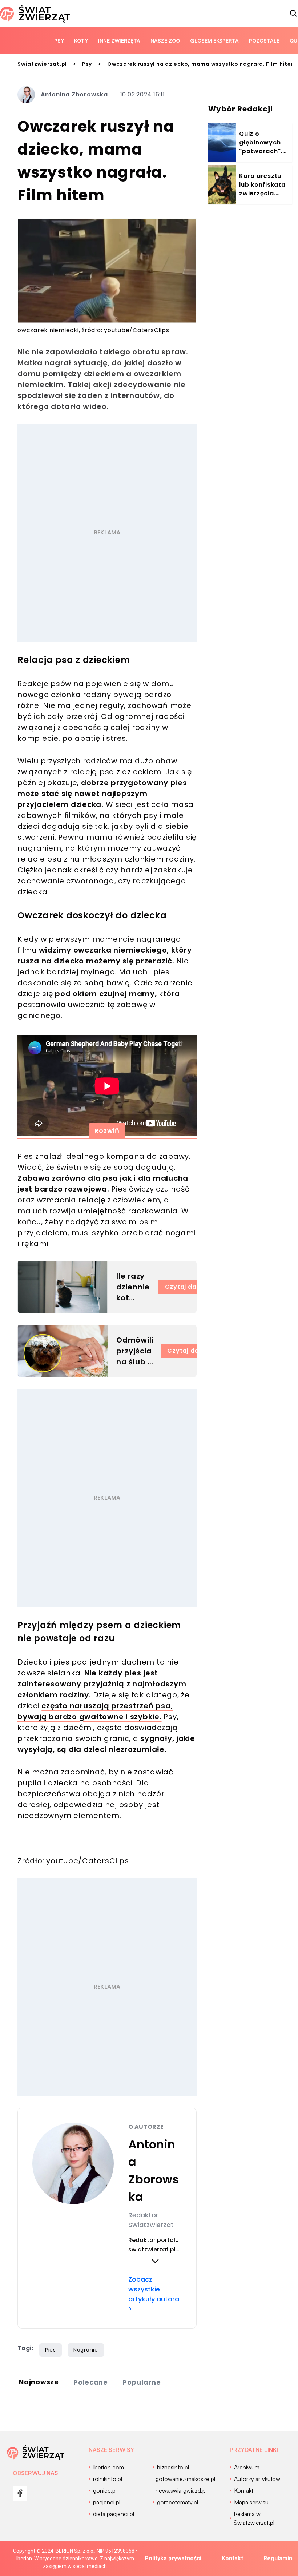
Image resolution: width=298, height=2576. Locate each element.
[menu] (20, 2493)
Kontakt (232, 2558)
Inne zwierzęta (119, 41)
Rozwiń (107, 1131)
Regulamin (278, 2558)
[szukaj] (294, 13)
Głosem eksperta (214, 41)
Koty (81, 41)
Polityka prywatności (173, 2558)
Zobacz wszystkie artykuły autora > (154, 2294)
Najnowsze (39, 2382)
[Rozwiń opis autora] (155, 2261)
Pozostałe (264, 41)
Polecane (91, 2382)
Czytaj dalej (184, 1287)
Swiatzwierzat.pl (42, 64)
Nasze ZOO (165, 41)
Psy (59, 41)
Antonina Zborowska (74, 94)
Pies (51, 2350)
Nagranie (86, 2350)
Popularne (142, 2382)
